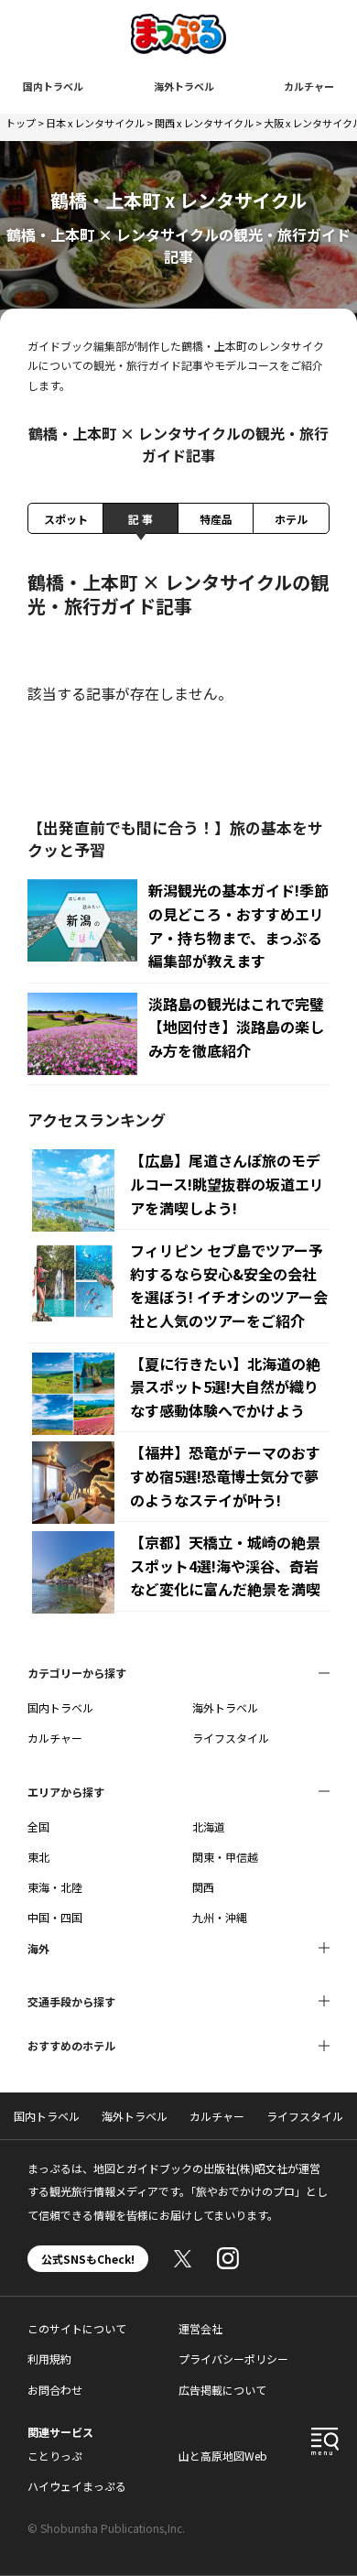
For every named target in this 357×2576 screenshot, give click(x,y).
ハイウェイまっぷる (77, 2486)
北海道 (209, 1826)
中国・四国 (55, 1917)
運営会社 (200, 2328)
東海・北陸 (55, 1887)
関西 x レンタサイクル (204, 123)
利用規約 (49, 2359)
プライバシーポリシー (233, 2359)
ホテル (291, 519)
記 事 (141, 519)
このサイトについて (77, 2328)
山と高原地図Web (223, 2456)
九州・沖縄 (220, 1917)
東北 (38, 1857)
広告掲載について (222, 2390)
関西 (203, 1887)
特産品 (216, 519)
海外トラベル (184, 86)
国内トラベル (53, 86)
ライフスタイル (231, 1738)
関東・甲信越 (225, 1857)
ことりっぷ (55, 2456)
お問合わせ (55, 2390)
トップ (21, 123)
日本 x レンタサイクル (95, 123)
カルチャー (309, 86)
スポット (66, 519)
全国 (38, 1826)
